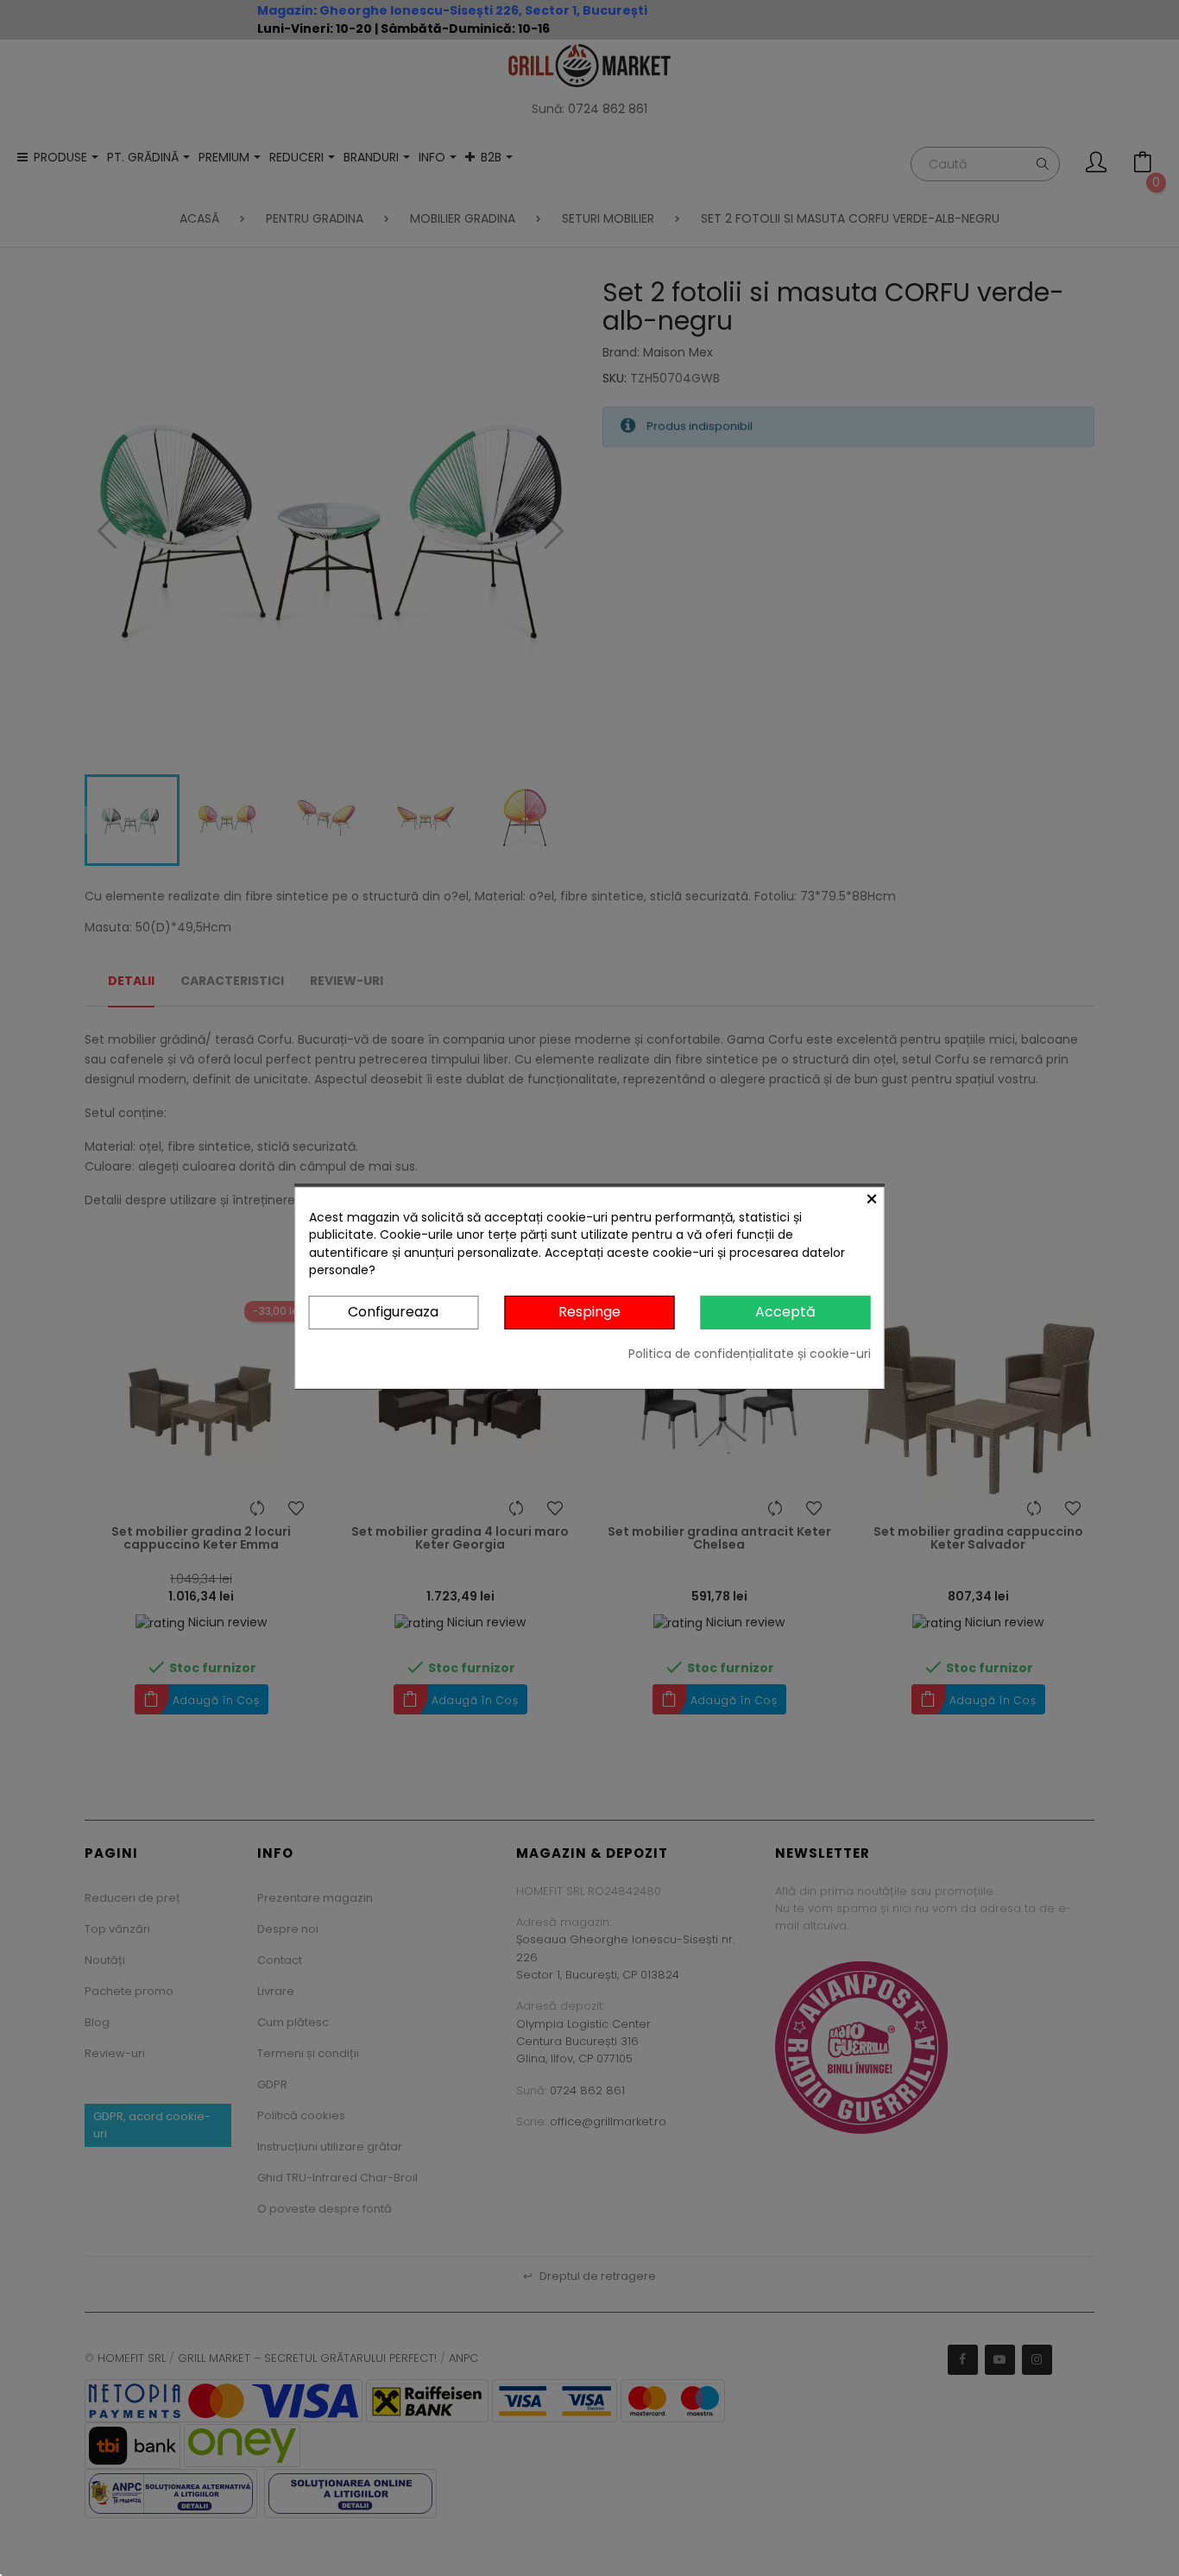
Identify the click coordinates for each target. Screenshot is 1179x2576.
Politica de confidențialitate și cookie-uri (750, 1354)
